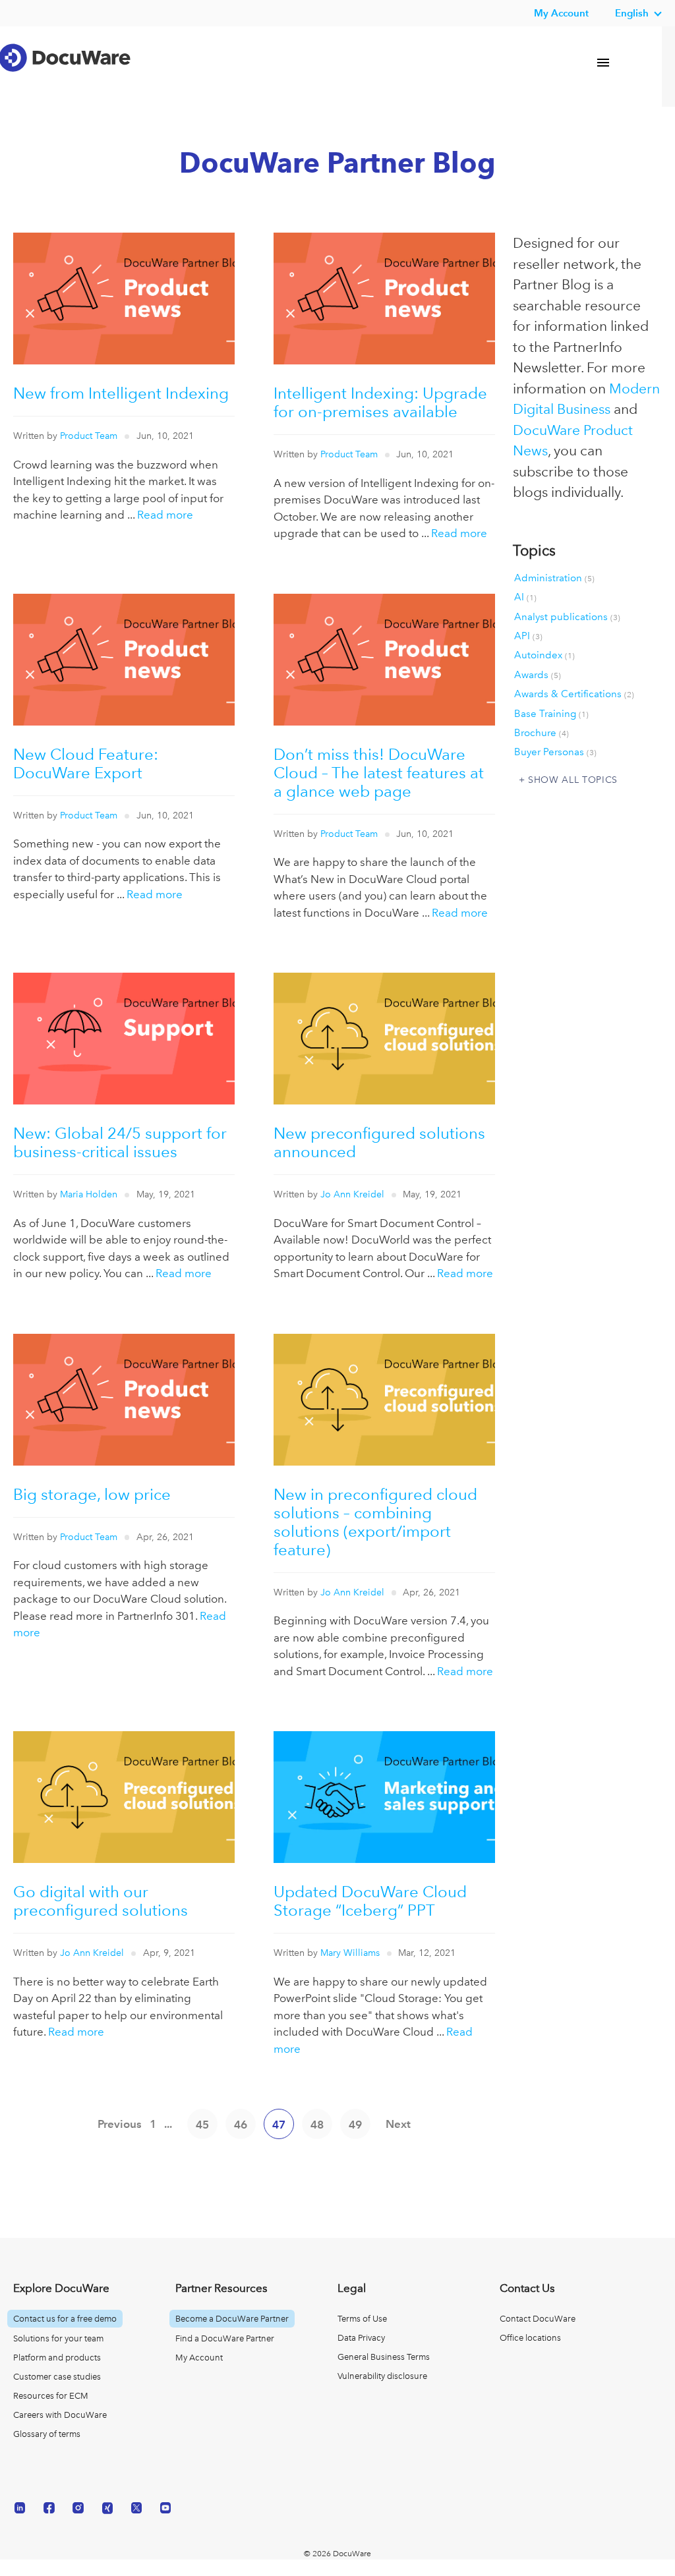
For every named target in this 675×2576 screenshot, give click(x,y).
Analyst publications (567, 617)
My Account (199, 2358)
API (528, 636)
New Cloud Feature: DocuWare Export (86, 763)
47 (279, 2125)
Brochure (542, 733)
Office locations (530, 2338)
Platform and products (57, 2358)
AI (525, 597)
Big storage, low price (92, 1494)
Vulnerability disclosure (382, 2376)
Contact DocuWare (538, 2319)
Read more (165, 515)
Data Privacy (361, 2338)
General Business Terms (384, 2357)
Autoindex (544, 655)
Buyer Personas (555, 752)
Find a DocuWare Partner (225, 2338)
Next (398, 2124)
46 (241, 2125)
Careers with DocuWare (60, 2415)
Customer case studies (57, 2377)
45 (202, 2125)
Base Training (551, 714)
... (168, 2124)
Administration (554, 578)
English (632, 13)
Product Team (89, 436)
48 (317, 2125)
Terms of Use (362, 2319)
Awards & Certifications (574, 694)
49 (355, 2125)
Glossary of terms (47, 2434)
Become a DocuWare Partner (232, 2319)
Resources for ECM (51, 2396)
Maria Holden (89, 1194)
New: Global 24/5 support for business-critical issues (120, 1142)
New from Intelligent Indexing (121, 393)
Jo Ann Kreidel (352, 1194)
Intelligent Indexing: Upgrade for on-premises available (380, 402)
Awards (538, 675)
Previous (120, 2124)
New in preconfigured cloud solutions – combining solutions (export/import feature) (375, 1522)
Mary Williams (350, 1953)
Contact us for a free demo (65, 2319)
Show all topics (573, 780)
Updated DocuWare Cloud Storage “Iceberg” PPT (370, 1901)
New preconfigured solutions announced (379, 1142)
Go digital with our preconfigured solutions (101, 1901)
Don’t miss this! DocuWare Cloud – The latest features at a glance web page (379, 773)
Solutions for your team (58, 2338)
